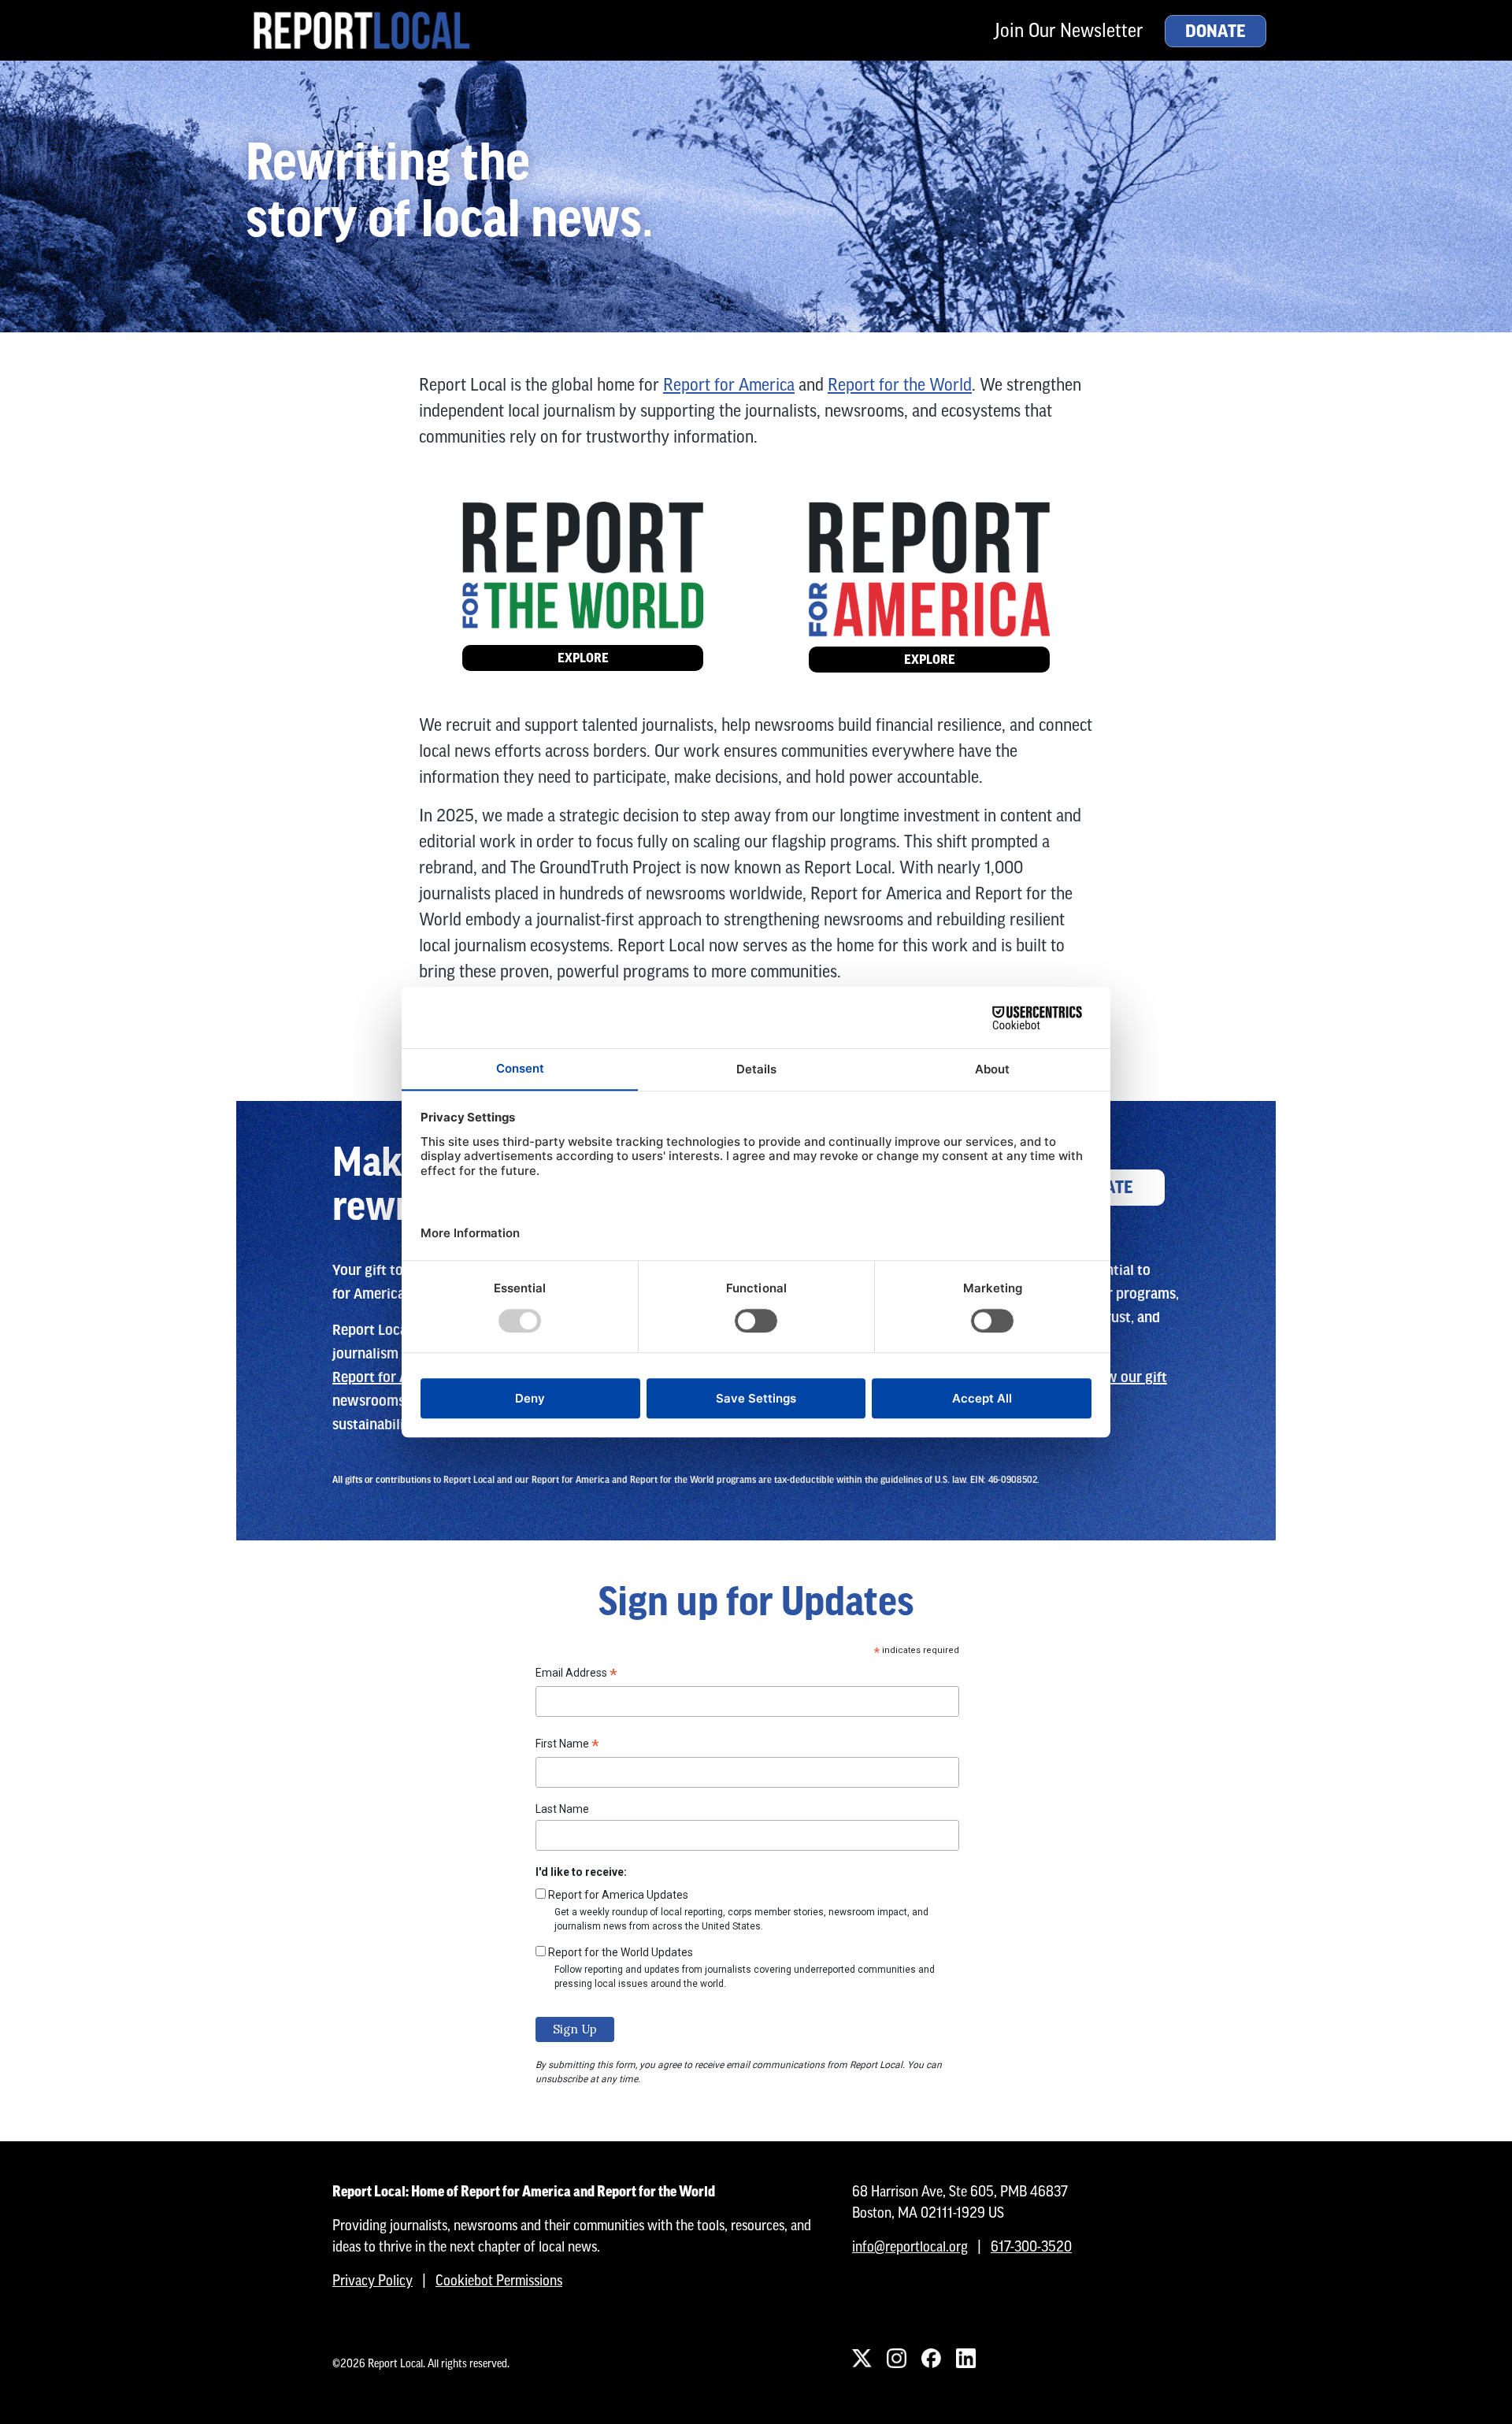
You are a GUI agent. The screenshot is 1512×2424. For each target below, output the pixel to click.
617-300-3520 (1031, 2246)
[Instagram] (896, 2359)
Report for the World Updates (621, 1952)
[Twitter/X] (862, 2359)
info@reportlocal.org (910, 2246)
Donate (1216, 32)
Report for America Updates (618, 1895)
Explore (583, 658)
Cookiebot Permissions (499, 2280)
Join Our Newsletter (1069, 30)
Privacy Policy (372, 2280)
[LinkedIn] (965, 2359)
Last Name (562, 1809)
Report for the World (900, 385)
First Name (567, 1746)
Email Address (576, 1675)
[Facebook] (931, 2359)
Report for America (729, 385)
